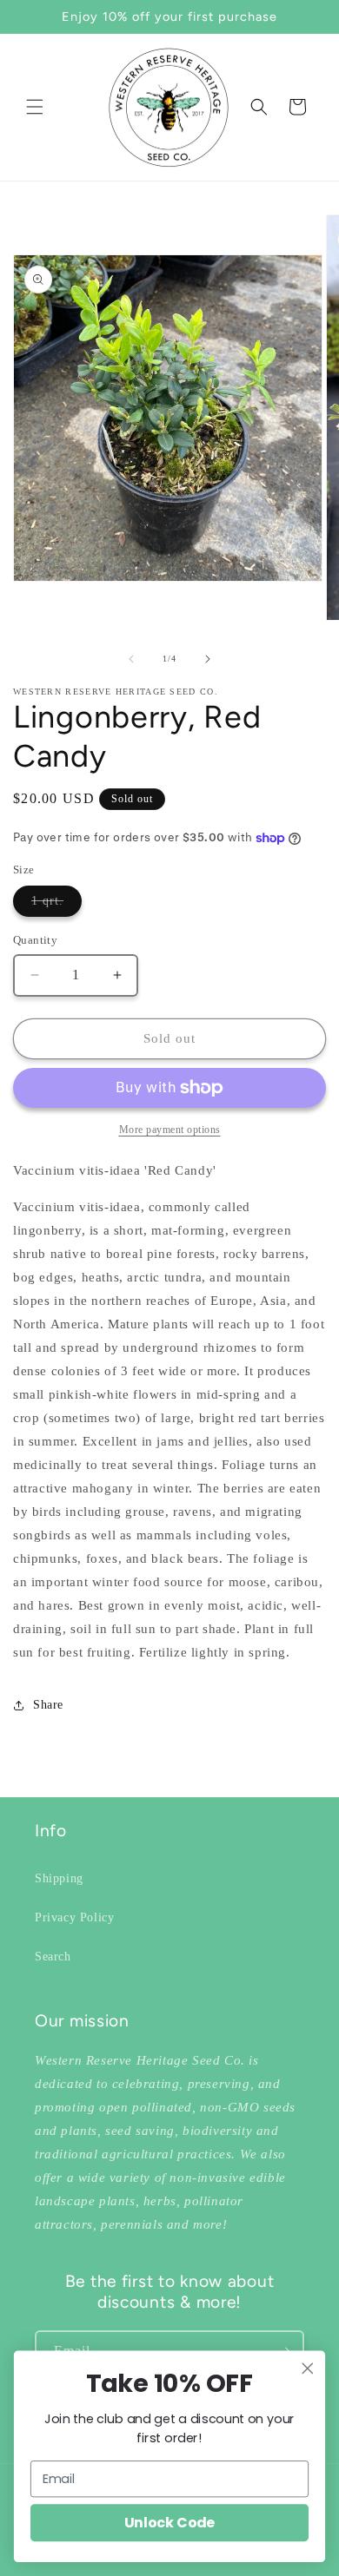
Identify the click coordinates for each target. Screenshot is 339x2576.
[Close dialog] (308, 2368)
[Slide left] (131, 659)
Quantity (35, 940)
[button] (35, 107)
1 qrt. (56, 905)
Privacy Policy (74, 1917)
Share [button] (48, 1705)
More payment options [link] (170, 1130)
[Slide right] (208, 659)
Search (53, 1957)
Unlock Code (169, 2523)
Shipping (59, 1878)
